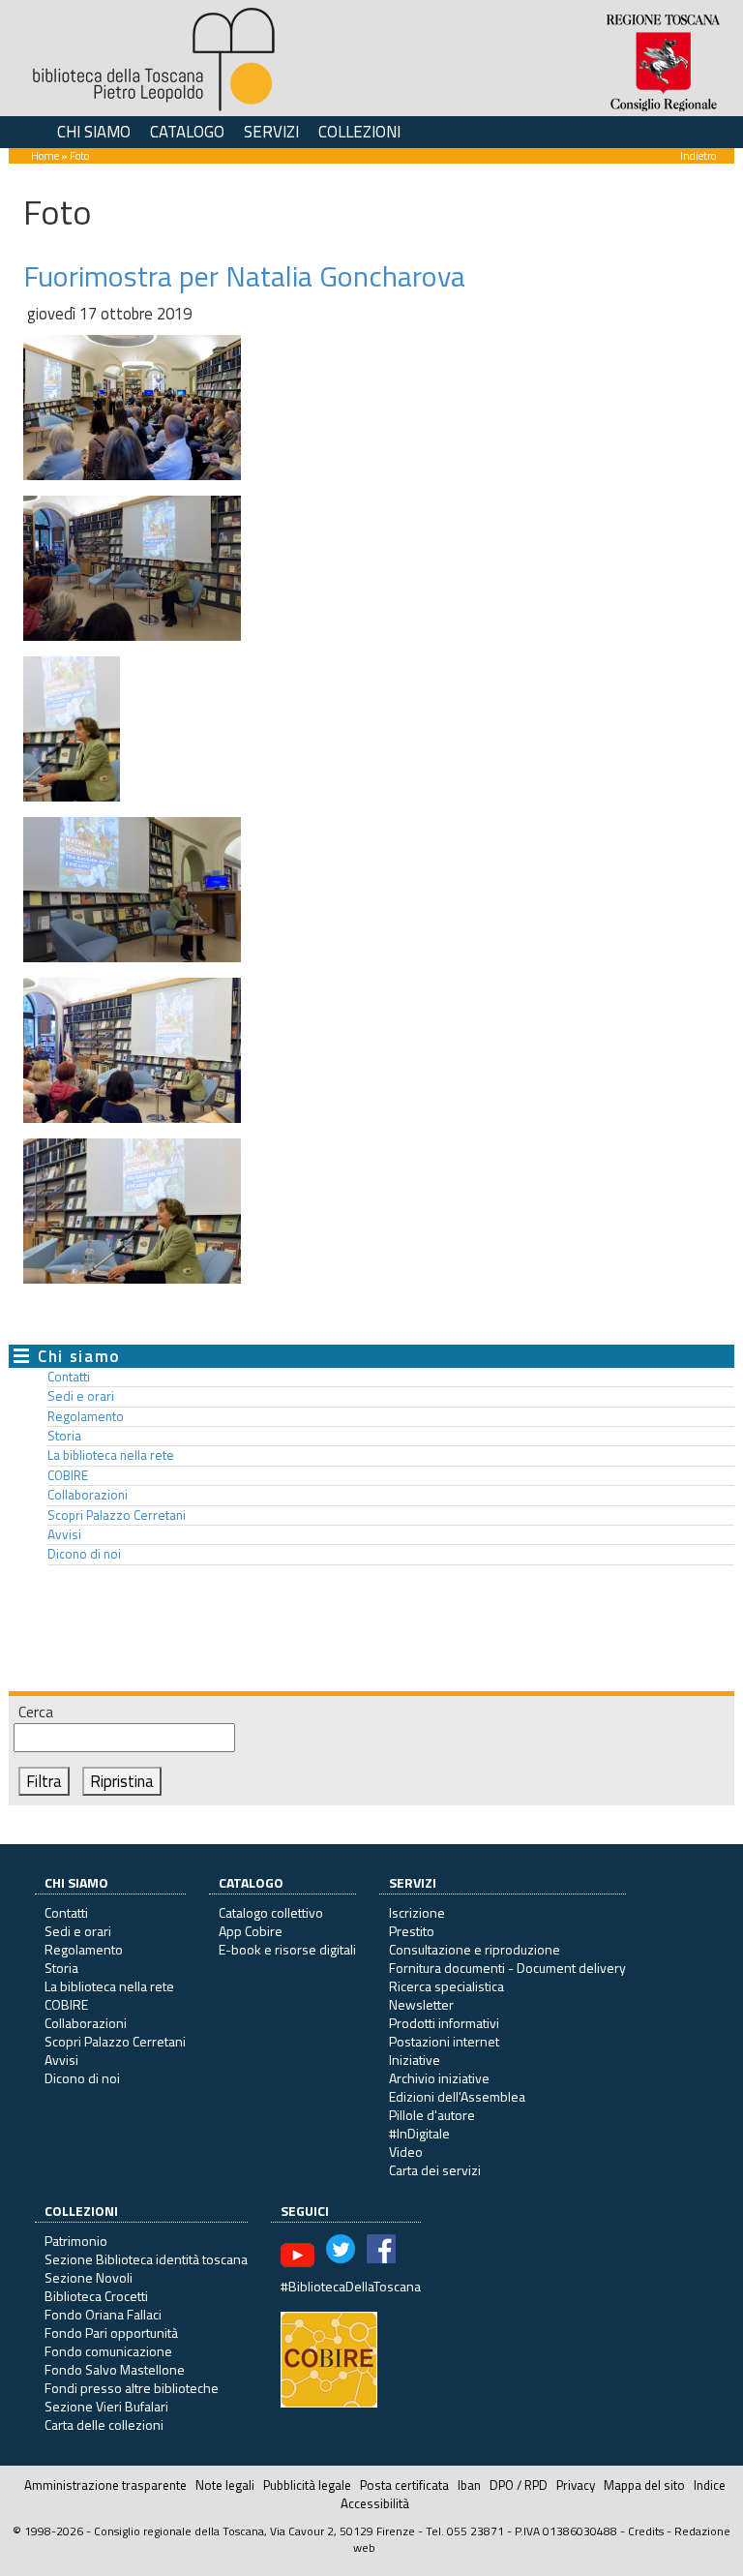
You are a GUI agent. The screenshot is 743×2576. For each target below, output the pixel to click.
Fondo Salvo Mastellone (115, 2369)
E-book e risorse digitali (287, 1949)
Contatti (69, 1377)
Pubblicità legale (307, 2485)
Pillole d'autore (432, 2115)
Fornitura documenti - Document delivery (507, 1968)
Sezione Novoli (89, 2277)
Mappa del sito (644, 2485)
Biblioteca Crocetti (96, 2296)
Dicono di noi (84, 1554)
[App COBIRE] (329, 2358)
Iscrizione (417, 1912)
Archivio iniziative (439, 2078)
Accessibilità (375, 2503)
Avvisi (64, 1534)
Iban (469, 2485)
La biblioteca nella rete (111, 1455)
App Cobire (251, 1931)
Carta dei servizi (435, 2170)
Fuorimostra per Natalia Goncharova (244, 276)
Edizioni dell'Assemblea (457, 2096)
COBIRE (68, 1475)
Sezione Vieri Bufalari (106, 2406)
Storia (64, 1436)
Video (406, 2152)
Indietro (698, 155)
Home (45, 155)
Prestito (412, 1931)
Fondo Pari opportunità (111, 2333)
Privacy (576, 2485)
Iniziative (415, 2060)
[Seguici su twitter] (341, 2253)
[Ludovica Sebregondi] (132, 566)
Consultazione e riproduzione (475, 1949)
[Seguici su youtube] (297, 2253)
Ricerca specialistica (446, 1986)
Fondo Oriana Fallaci (103, 2314)
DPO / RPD (519, 2485)
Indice (710, 2485)
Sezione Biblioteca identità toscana (146, 2259)
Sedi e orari (81, 1396)
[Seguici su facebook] (381, 2253)
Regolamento (86, 1416)
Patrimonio (76, 2241)
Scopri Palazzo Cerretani (117, 1515)
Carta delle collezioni (104, 2424)
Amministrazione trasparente (105, 2485)
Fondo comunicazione (108, 2351)
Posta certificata (404, 2485)
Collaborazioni (88, 1495)
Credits (646, 2531)
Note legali (225, 2485)
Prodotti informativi (444, 2023)
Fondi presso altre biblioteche (132, 2388)
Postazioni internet (444, 2041)
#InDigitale (419, 2133)
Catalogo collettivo (271, 1912)
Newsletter (421, 2004)
